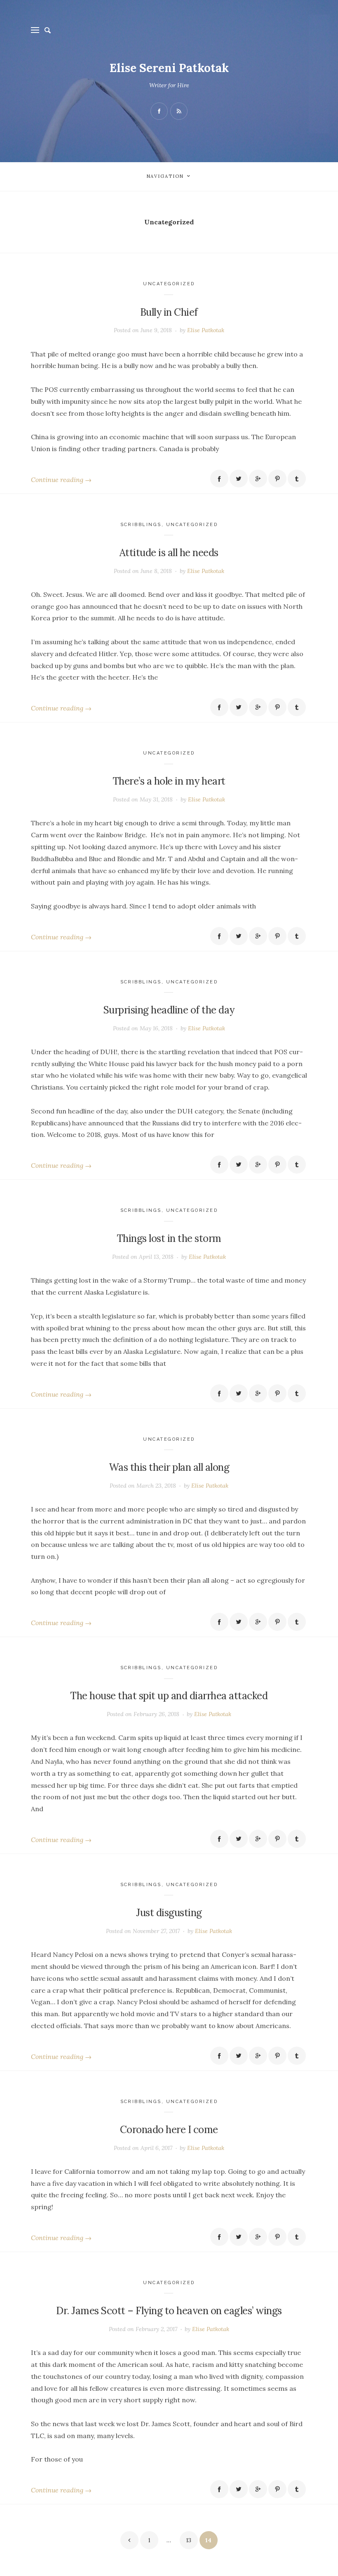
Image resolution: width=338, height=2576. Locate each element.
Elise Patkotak (206, 330)
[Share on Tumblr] (297, 479)
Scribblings (141, 525)
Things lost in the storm (169, 1238)
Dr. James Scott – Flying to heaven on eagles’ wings (169, 2311)
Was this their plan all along (169, 1467)
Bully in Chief (169, 312)
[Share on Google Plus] (258, 479)
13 (189, 2540)
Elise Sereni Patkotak (169, 68)
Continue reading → (61, 480)
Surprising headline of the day (169, 1010)
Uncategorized (169, 284)
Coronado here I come (169, 2130)
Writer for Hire (169, 85)
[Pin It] (277, 479)
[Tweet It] (239, 479)
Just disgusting (169, 1913)
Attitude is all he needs (169, 553)
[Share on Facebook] (219, 479)
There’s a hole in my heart (169, 781)
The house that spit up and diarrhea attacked (169, 1696)
